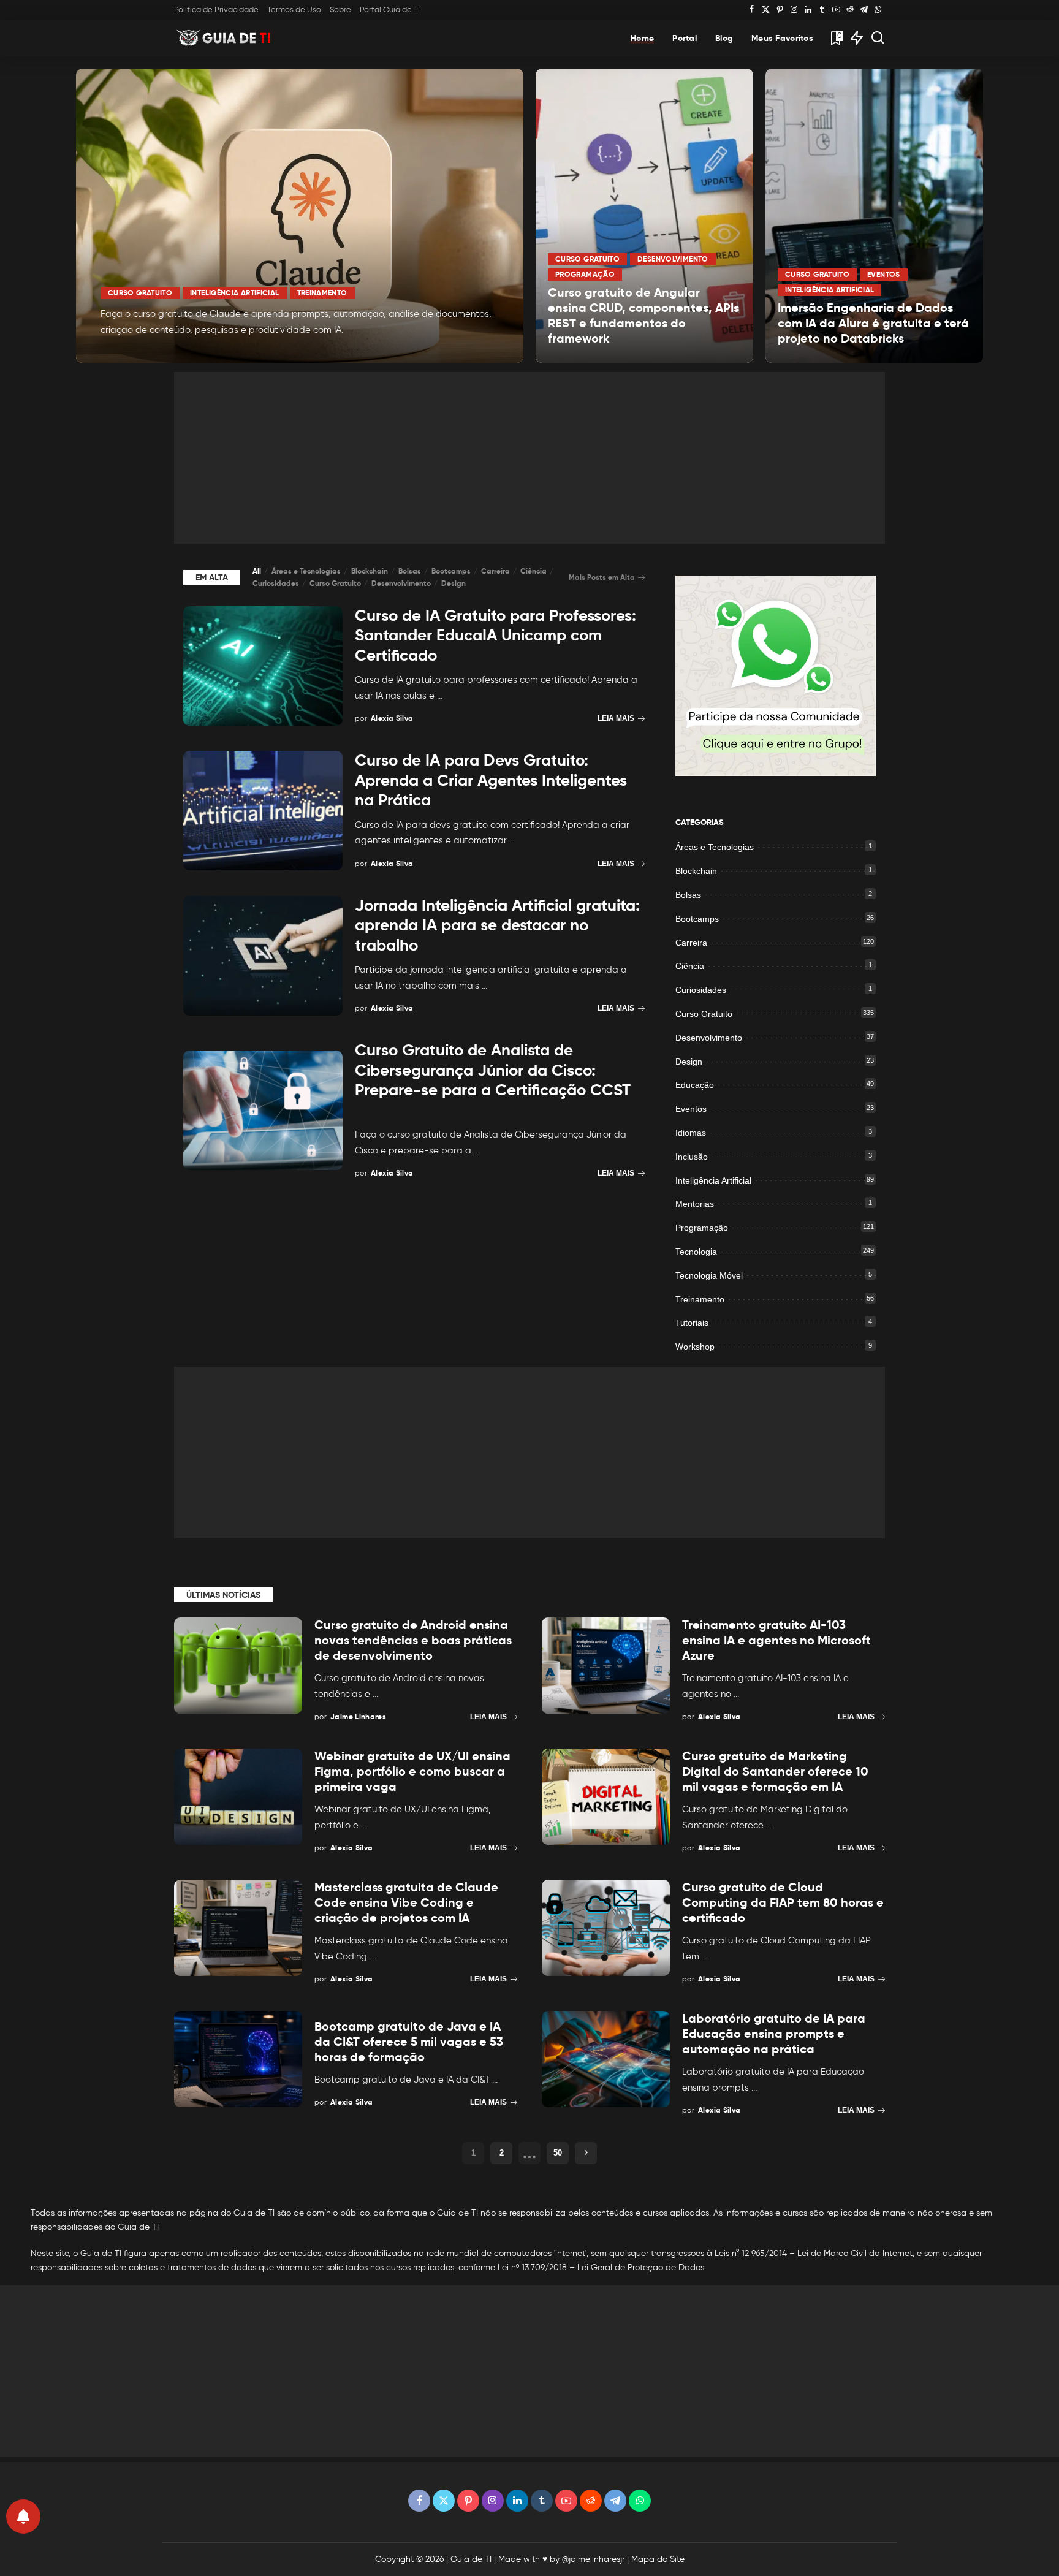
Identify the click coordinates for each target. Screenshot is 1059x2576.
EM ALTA (212, 577)
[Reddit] (850, 10)
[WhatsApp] (878, 10)
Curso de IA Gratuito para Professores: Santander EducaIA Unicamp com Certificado (495, 635)
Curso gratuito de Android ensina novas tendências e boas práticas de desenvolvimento (413, 1640)
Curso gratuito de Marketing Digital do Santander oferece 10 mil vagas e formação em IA (775, 1771)
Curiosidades (276, 583)
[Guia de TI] (225, 38)
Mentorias (695, 1204)
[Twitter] (766, 10)
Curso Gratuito (140, 293)
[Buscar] (878, 38)
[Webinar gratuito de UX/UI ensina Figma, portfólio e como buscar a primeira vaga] (238, 1797)
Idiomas (691, 1133)
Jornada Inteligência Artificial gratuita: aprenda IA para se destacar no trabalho (497, 925)
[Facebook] (752, 10)
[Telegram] (864, 10)
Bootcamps (451, 571)
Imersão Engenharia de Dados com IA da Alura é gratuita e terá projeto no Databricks (873, 323)
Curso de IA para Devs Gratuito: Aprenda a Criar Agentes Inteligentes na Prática (491, 780)
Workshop (695, 1347)
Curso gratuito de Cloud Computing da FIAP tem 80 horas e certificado (783, 1902)
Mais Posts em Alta (602, 577)
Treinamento (322, 293)
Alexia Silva (138, 352)
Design (454, 583)
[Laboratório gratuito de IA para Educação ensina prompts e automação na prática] (606, 2059)
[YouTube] (836, 10)
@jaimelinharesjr (593, 2559)
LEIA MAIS (470, 352)
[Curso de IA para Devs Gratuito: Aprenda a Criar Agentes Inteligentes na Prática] (263, 811)
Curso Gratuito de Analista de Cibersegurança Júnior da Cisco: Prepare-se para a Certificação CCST (493, 1070)
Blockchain (370, 571)
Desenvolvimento (673, 259)
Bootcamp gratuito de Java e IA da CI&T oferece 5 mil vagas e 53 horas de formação (409, 2042)
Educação (695, 1085)
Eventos (884, 274)
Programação (585, 274)
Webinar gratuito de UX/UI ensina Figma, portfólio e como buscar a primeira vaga (412, 1771)
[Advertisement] (529, 458)
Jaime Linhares (358, 1716)
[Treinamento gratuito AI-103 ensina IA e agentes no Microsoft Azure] (606, 1666)
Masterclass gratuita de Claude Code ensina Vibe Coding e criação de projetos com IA (406, 1902)
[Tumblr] (822, 10)
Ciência (533, 571)
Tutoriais (692, 1323)
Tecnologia (696, 1252)
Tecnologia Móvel (709, 1275)
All (257, 571)
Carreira (495, 571)
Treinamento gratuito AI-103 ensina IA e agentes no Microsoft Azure (776, 1640)
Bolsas (410, 571)
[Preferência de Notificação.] (23, 2517)
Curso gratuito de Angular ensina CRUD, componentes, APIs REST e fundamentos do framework (643, 315)
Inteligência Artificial (234, 293)
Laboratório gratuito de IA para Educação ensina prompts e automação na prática (774, 2034)
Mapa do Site (658, 2559)
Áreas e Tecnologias (306, 571)
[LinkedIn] (808, 10)
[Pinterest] (780, 10)
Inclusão (692, 1157)
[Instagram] (794, 10)
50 (558, 2153)
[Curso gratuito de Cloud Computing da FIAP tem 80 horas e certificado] (606, 1928)
